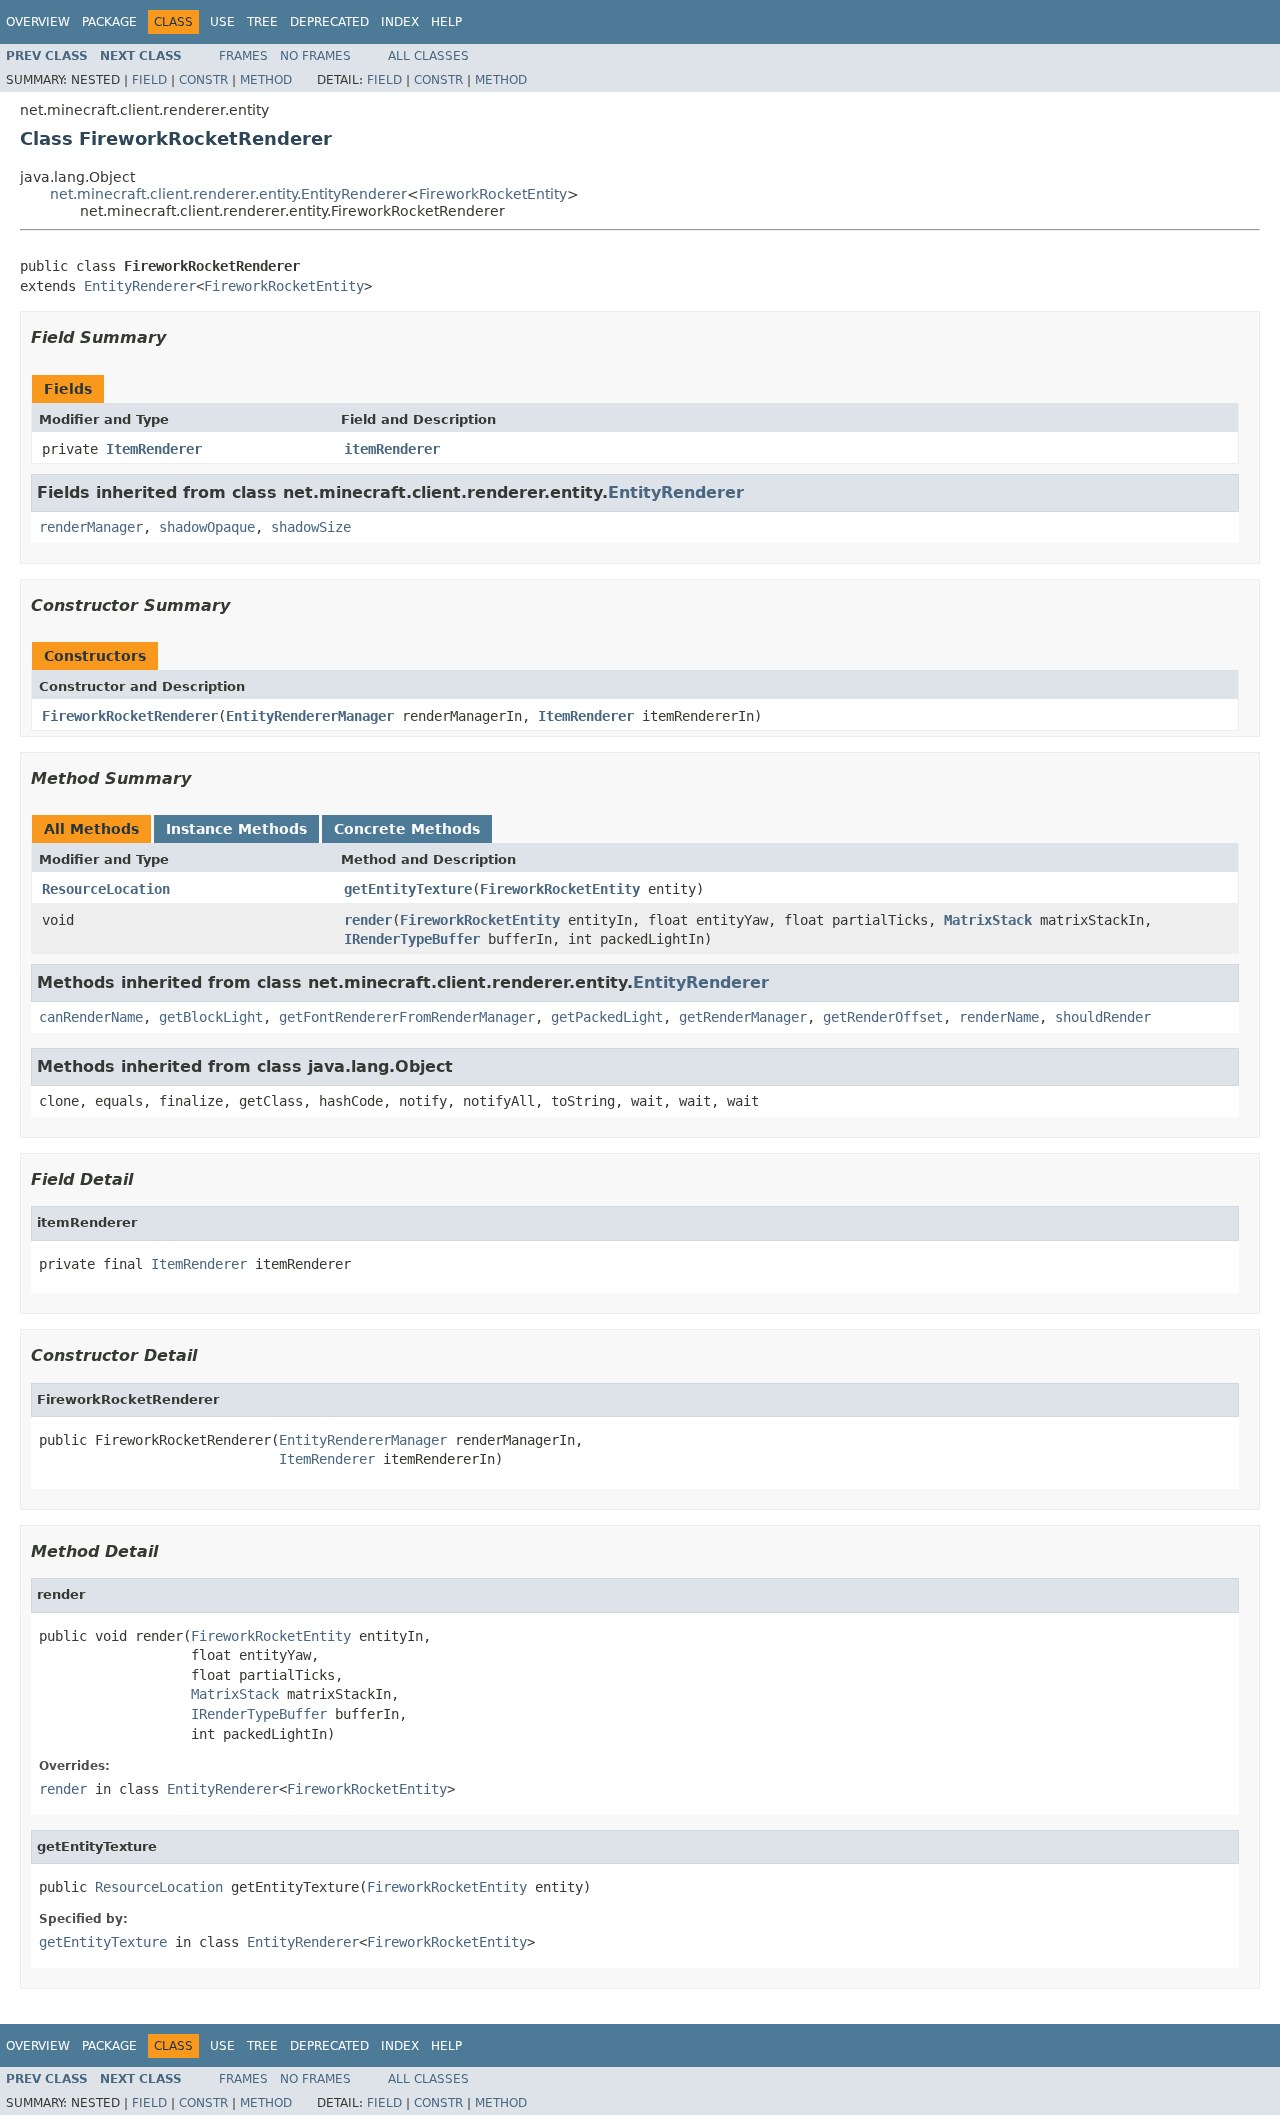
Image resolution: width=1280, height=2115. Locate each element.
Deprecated (329, 22)
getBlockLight (211, 1017)
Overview (38, 22)
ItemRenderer (154, 449)
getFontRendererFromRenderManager (407, 1017)
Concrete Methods (407, 829)
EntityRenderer (140, 286)
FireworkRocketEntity (493, 194)
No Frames (315, 56)
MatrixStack (988, 920)
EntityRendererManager (310, 716)
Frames (243, 56)
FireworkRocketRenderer (130, 716)
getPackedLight (607, 1017)
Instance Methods (236, 829)
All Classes (428, 56)
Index (400, 22)
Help (446, 22)
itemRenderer (392, 449)
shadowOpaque (207, 527)
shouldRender (1103, 1017)
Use (222, 22)
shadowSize (311, 527)
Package (109, 22)
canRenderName (91, 1017)
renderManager (91, 527)
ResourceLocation (106, 889)
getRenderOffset (883, 1017)
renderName (999, 1017)
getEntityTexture (408, 889)
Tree (262, 22)
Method (266, 80)
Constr (203, 80)
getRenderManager (743, 1017)
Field (149, 80)
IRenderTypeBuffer (412, 939)
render (368, 920)
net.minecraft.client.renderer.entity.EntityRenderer (228, 194)
